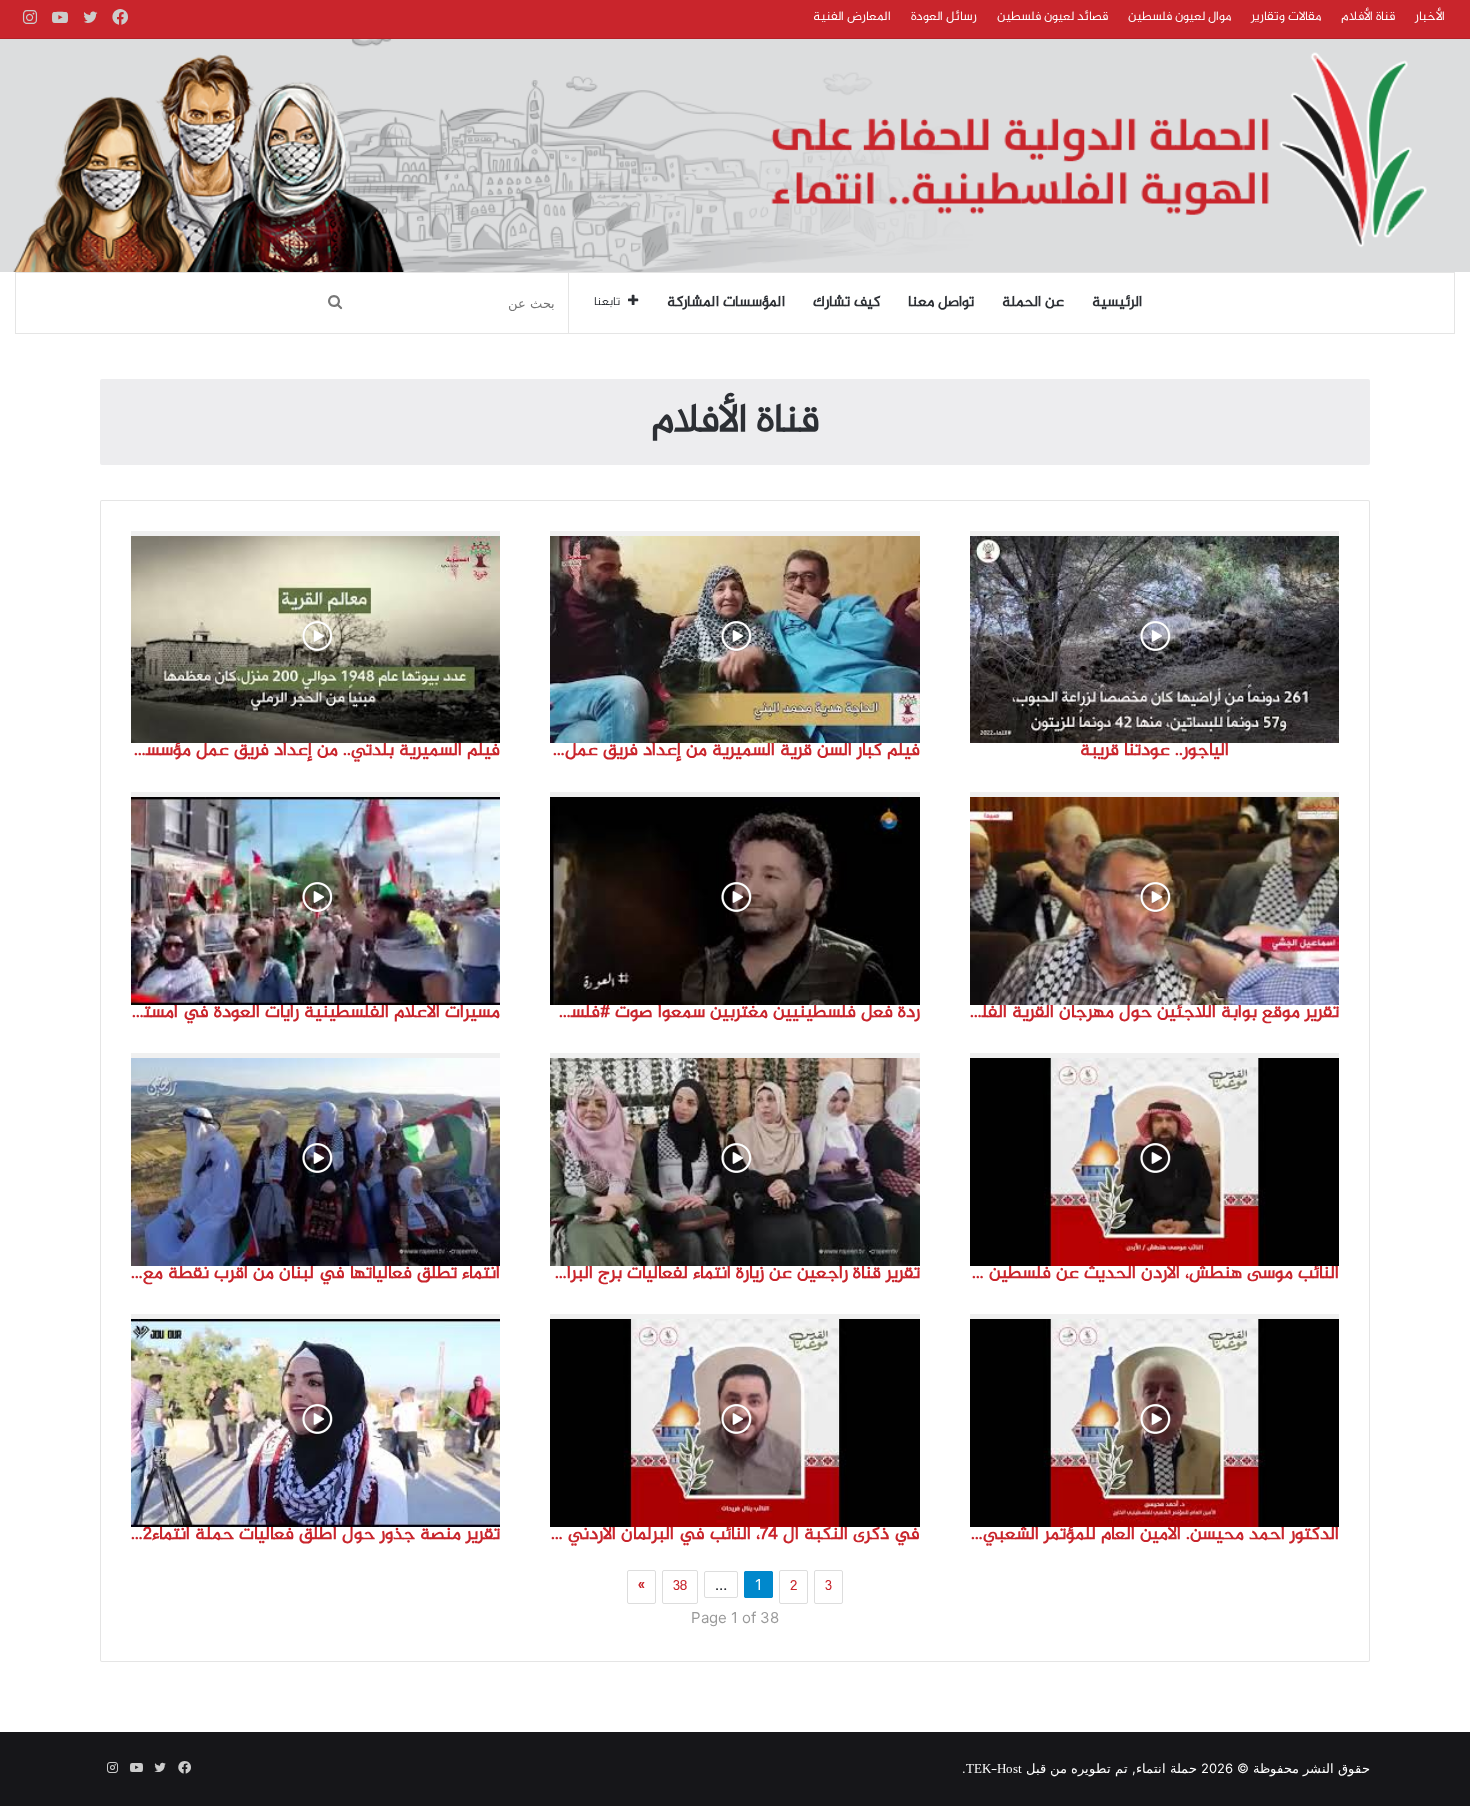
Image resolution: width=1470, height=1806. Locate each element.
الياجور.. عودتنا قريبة (1154, 751)
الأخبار (1430, 17)
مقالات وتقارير (1286, 17)
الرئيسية (1117, 303)
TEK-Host (994, 1770)
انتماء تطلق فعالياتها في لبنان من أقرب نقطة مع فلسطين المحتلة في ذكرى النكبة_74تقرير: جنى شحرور (315, 1274)
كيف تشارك (846, 303)
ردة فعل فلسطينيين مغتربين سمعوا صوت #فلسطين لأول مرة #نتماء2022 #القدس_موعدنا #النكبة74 (734, 1013)
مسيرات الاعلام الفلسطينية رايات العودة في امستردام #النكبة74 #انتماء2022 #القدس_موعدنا (315, 1013)
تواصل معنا (941, 303)
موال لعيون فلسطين (1179, 17)
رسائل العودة (944, 17)
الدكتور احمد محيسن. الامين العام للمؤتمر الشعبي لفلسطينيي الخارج (1154, 1535)
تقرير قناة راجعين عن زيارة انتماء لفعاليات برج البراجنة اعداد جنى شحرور (734, 1274)
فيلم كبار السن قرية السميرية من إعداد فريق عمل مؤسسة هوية (734, 751)
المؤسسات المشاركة (726, 303)
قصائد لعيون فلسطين (1052, 17)
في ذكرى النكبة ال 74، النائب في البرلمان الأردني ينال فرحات (734, 1535)
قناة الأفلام (1368, 17)
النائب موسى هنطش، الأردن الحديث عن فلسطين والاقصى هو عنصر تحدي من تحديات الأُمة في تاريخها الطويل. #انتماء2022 (1154, 1274)
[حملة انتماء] (735, 155)
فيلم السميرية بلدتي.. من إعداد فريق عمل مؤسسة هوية (315, 751)
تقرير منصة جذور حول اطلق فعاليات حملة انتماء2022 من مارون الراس (315, 1535)
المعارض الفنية (852, 17)
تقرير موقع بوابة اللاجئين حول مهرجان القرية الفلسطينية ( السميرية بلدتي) (1154, 1013)
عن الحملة (1033, 303)
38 (680, 1587)
